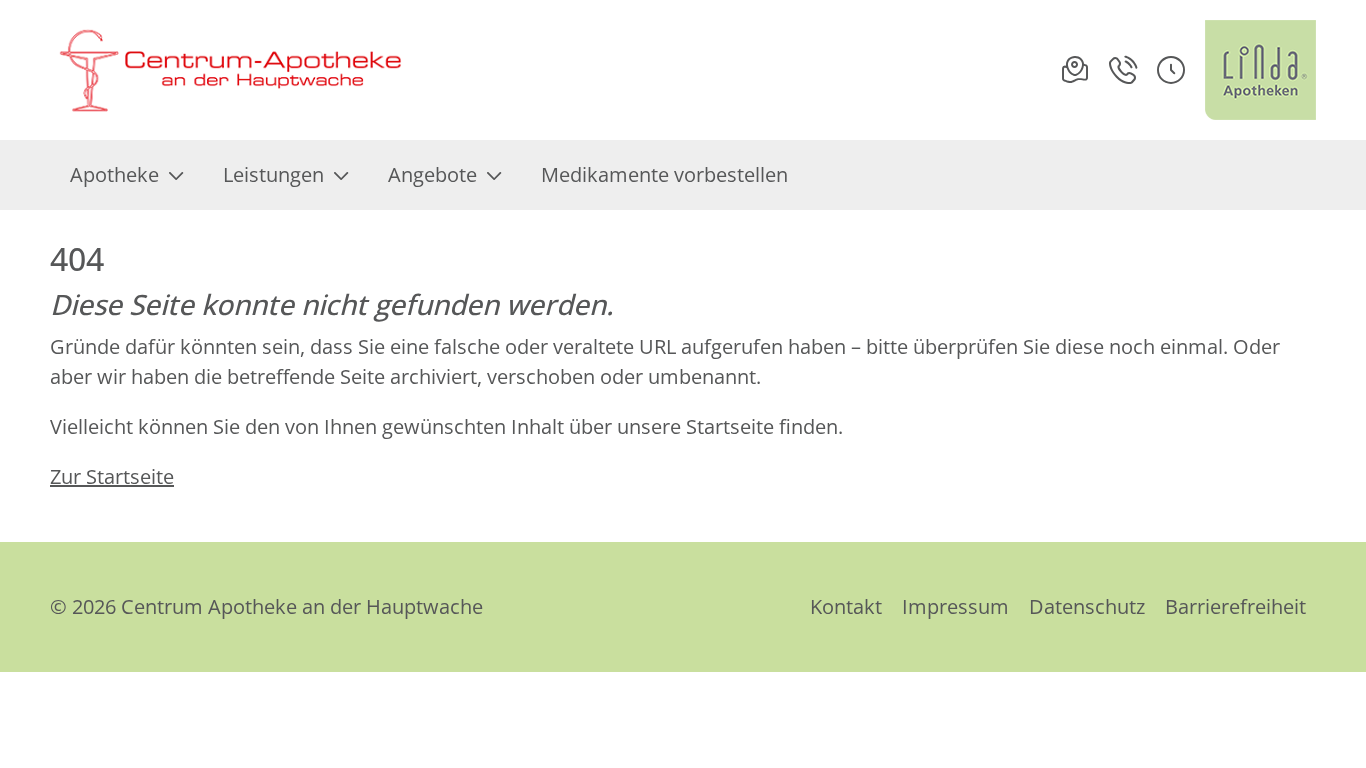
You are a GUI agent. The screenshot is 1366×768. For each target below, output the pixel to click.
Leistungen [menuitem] (273, 174)
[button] (1171, 70)
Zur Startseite (112, 476)
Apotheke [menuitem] (114, 174)
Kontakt (846, 606)
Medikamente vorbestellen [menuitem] (664, 174)
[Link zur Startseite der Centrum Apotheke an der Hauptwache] (227, 70)
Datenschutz (1087, 606)
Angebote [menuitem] (432, 174)
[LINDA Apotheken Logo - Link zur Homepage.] (1260, 70)
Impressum (955, 606)
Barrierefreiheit (1235, 606)
